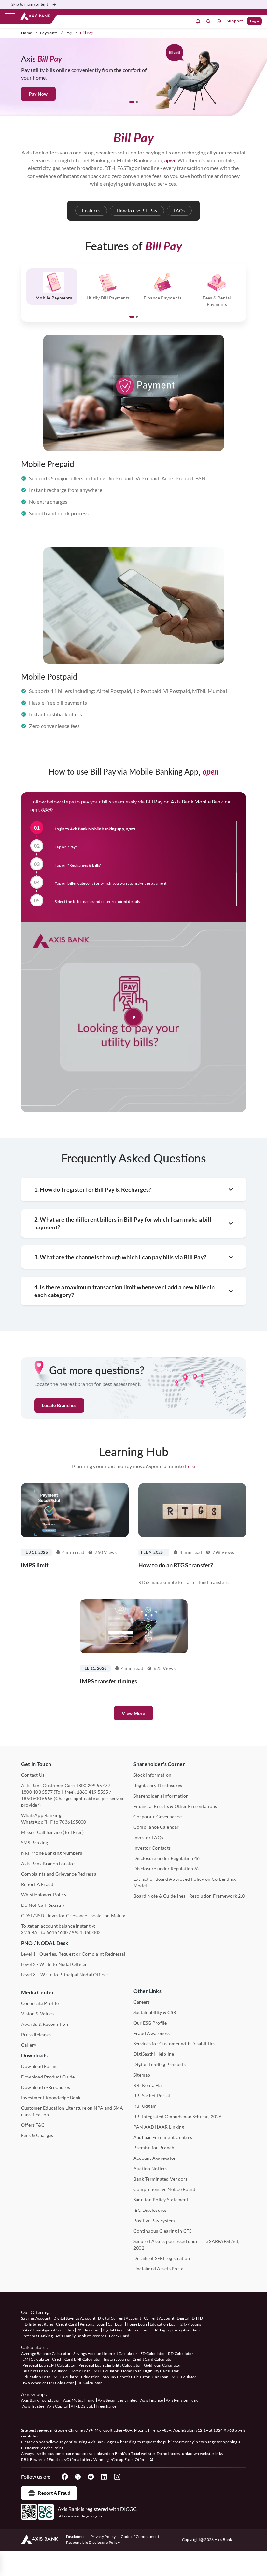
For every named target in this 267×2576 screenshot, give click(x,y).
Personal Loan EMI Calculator (49, 2365)
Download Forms (39, 2066)
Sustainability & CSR (155, 2012)
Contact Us (33, 1775)
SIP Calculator (89, 2383)
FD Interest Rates (38, 2324)
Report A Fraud (37, 1884)
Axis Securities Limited (118, 2400)
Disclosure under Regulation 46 (167, 1858)
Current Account (159, 2318)
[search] (208, 21)
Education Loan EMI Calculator (50, 2377)
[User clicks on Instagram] (117, 2477)
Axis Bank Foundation (41, 2400)
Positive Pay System (154, 2220)
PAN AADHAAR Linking (159, 2127)
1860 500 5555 (37, 1798)
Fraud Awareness (152, 2033)
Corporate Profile (40, 2003)
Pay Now (38, 94)
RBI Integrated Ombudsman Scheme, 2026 (177, 2116)
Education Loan (164, 2324)
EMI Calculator (36, 2359)
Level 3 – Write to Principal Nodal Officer (65, 1975)
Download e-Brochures (46, 2087)
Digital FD (186, 2318)
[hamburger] (10, 17)
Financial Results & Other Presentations (175, 1806)
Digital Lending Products (160, 2064)
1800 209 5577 (92, 1785)
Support (235, 21)
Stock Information (152, 1775)
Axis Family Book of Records (81, 2336)
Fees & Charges (37, 2135)
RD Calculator (181, 2353)
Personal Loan (92, 2324)
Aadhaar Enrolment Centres (163, 2137)
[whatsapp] (219, 21)
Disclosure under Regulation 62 (167, 1869)
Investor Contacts (152, 1848)
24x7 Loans (191, 2324)
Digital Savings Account (74, 2318)
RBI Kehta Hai (148, 2085)
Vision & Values (38, 2014)
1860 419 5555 (93, 1792)
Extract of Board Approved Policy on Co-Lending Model (185, 1882)
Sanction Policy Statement (161, 2200)
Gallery (29, 2045)
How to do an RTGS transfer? (176, 1565)
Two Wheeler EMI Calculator (48, 2383)
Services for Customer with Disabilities (174, 2044)
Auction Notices (151, 2168)
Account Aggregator (155, 2158)
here (190, 1466)
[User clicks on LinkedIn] (104, 2477)
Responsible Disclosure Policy (93, 2542)
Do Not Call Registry (43, 1905)
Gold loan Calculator (162, 2365)
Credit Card (67, 2324)
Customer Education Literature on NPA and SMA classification (72, 2111)
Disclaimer (76, 2536)
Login (254, 21)
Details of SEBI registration (162, 2258)
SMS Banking (35, 1843)
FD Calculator (153, 2353)
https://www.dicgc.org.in (80, 2516)
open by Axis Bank (184, 2330)
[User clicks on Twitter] (78, 2477)
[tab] (52, 286)
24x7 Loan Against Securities (48, 2330)
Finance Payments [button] (163, 298)
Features (91, 211)
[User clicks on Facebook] (65, 2477)
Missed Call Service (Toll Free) (52, 1832)
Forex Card (119, 2336)
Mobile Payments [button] (54, 298)
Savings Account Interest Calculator (105, 2353)
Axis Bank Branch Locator (48, 1863)
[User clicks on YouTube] (91, 2477)
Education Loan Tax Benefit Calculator (115, 2377)
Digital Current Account (119, 2318)
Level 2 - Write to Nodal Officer (54, 1964)
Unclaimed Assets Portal (159, 2269)
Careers (142, 2002)
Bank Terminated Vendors (161, 2179)
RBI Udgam (145, 2106)
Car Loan (116, 2324)
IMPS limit (35, 1565)
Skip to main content (30, 4)
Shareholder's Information (161, 1796)
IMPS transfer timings (108, 1681)
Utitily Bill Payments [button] (108, 298)
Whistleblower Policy (44, 1895)
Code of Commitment (140, 2536)
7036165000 (73, 1822)
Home (27, 33)
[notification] (198, 21)
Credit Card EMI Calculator (77, 2359)
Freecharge (106, 2406)
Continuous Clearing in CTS (162, 2231)
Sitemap (142, 2075)
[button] (132, 102)
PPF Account (88, 2330)
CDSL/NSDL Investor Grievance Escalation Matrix (73, 1915)
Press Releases (36, 2034)
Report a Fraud (54, 2493)
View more (133, 1713)
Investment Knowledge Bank (51, 2098)
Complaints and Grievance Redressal (59, 1874)
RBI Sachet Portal (152, 2096)
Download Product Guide (48, 2077)
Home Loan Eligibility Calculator (150, 2371)
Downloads (34, 2055)
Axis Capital (57, 2406)
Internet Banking (38, 2336)
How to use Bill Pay (137, 211)
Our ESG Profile (150, 2023)
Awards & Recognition (45, 2024)
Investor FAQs (148, 1837)
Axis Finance (152, 2400)
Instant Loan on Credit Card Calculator (139, 2359)
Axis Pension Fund (182, 2400)
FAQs (179, 211)
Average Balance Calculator (46, 2353)
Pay (69, 33)
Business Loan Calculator (45, 2371)
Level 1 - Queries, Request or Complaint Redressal (73, 1954)
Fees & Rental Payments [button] (217, 301)
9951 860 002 (86, 1932)
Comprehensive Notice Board (164, 2189)
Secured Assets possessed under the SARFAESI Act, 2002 (187, 2244)
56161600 (57, 1932)
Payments (49, 33)
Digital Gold (113, 2330)
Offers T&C (33, 2125)
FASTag (159, 2330)
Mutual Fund (138, 2330)
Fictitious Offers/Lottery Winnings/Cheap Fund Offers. (98, 2459)
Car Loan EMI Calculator (174, 2377)
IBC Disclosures (150, 2210)
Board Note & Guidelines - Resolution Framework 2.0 (189, 1896)
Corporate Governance (158, 1817)
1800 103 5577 (37, 1792)
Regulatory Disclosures (158, 1785)
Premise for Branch (154, 2148)
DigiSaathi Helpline (154, 2054)
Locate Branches (59, 1405)
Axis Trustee (33, 2406)
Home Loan (137, 2324)
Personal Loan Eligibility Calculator (110, 2365)
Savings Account (36, 2318)
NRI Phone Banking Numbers (52, 1853)
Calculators (33, 2347)
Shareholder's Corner (159, 1764)
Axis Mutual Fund (79, 2400)
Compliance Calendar (156, 1827)
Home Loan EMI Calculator (95, 2371)
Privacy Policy (103, 2536)
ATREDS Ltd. (82, 2406)
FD (200, 2318)
